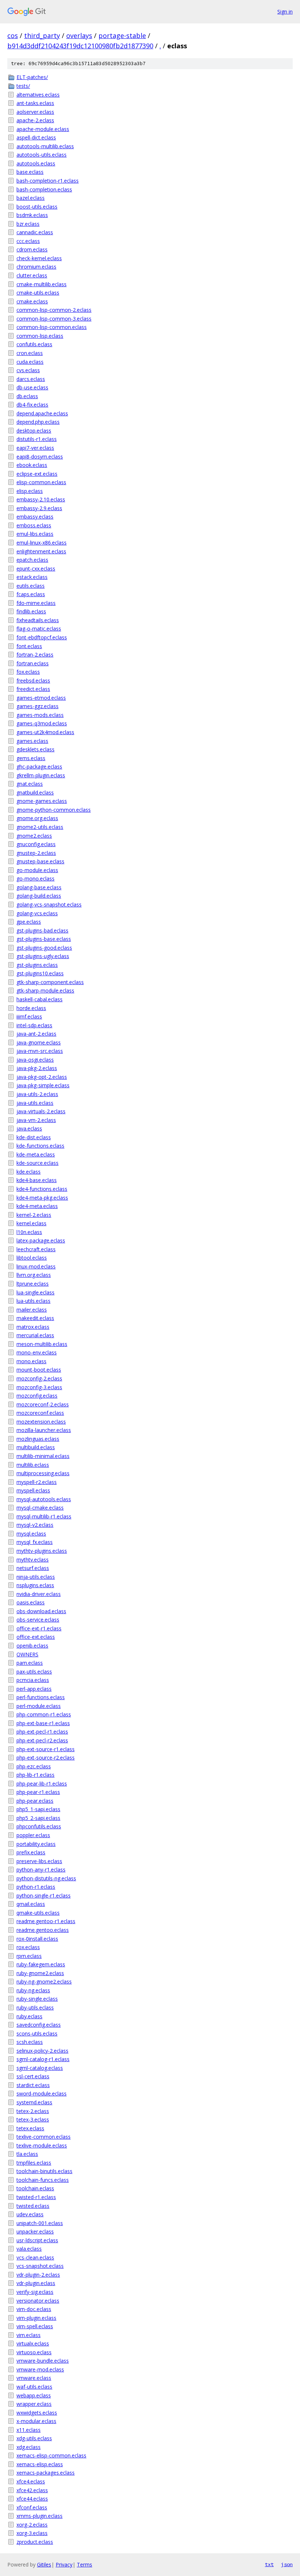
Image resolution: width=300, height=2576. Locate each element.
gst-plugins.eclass (37, 965)
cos (13, 35)
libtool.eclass (32, 1258)
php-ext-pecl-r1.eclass (42, 1732)
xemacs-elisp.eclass (40, 2464)
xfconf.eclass (32, 2507)
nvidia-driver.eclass (39, 1594)
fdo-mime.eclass (36, 603)
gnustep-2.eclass (36, 853)
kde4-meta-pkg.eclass (42, 1198)
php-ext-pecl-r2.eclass (42, 1740)
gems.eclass (31, 758)
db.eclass (27, 396)
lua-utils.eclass (33, 1301)
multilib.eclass (33, 1465)
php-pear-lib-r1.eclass (42, 1784)
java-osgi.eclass (35, 1060)
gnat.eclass (30, 784)
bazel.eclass (31, 198)
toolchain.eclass (35, 2188)
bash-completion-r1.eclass (48, 181)
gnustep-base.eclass (40, 861)
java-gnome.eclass (39, 1042)
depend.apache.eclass (42, 413)
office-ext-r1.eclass (39, 1628)
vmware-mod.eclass (40, 2369)
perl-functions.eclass (41, 1697)
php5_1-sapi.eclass (38, 1809)
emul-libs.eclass (35, 534)
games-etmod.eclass (41, 698)
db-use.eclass (32, 387)
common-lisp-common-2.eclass (54, 310)
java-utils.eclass (35, 1103)
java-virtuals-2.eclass (41, 1111)
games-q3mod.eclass (42, 723)
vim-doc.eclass (34, 2309)
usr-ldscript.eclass (37, 2240)
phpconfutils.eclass (39, 1826)
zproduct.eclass (35, 2542)
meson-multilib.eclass (42, 1344)
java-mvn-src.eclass (40, 1051)
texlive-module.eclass (42, 2145)
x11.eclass (29, 2430)
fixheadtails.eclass (38, 620)
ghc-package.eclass (39, 767)
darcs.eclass (31, 379)
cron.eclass (30, 353)
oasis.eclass (31, 1602)
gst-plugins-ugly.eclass (43, 956)
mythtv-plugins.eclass (42, 1551)
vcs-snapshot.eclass (40, 2266)
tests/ (23, 86)
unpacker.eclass (35, 2231)
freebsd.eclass (33, 681)
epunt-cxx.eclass (36, 569)
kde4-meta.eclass (37, 1206)
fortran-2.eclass (35, 655)
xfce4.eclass (31, 2481)
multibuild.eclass (36, 1447)
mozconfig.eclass (37, 1396)
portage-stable (122, 35)
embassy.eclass (35, 517)
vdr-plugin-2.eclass (38, 2275)
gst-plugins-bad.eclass (42, 930)
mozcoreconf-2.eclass (43, 1404)
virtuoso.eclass (34, 2352)
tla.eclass (27, 2154)
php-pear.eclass (35, 1801)
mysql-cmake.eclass (40, 1508)
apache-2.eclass (35, 120)
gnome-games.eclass (42, 801)
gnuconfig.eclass (36, 844)
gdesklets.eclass (35, 749)
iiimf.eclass (29, 1016)
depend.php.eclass (38, 422)
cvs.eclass (28, 370)
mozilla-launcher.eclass (44, 1430)
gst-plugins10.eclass (40, 973)
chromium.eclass (36, 267)
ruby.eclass (29, 2016)
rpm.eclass (29, 1956)
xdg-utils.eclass (34, 2438)
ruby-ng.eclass (33, 1990)
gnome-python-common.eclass (54, 810)
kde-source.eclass (37, 1163)
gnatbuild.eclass (35, 792)
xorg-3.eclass (32, 2533)
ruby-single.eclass (37, 1999)
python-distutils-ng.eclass (46, 1878)
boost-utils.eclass (37, 207)
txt (269, 2564)
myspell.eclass (33, 1490)
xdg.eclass (29, 2447)
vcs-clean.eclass (35, 2257)
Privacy (64, 2564)
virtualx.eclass (33, 2343)
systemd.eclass (34, 2102)
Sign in (285, 12)
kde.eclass (29, 1172)
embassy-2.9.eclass (39, 508)
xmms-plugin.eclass (40, 2516)
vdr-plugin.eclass (36, 2283)
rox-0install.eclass (37, 1939)
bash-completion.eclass (44, 189)
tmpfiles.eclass (34, 2163)
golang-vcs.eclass (37, 913)
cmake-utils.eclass (38, 293)
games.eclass (32, 741)
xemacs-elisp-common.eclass (51, 2455)
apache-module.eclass (43, 129)
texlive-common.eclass (44, 2137)
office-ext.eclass (36, 1637)
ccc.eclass (28, 241)
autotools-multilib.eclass (45, 146)
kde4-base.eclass (37, 1180)
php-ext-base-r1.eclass (43, 1723)
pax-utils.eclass (34, 1672)
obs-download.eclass (41, 1611)
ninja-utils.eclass (36, 1577)
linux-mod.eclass (36, 1266)
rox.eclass (28, 1947)
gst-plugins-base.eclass (44, 939)
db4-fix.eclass (32, 405)
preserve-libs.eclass (39, 1861)
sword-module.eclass (42, 2093)
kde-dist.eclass (34, 1137)
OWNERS (27, 1654)
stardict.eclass (33, 2085)
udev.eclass (30, 2214)
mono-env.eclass (37, 1352)
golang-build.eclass (39, 896)
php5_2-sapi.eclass (38, 1818)
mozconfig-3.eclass (39, 1387)
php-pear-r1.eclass (38, 1792)
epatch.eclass (32, 560)
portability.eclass (36, 1844)
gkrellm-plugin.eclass (41, 775)
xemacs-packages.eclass (46, 2473)
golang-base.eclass (39, 887)
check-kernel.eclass (39, 258)
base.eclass (30, 172)
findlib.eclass (31, 611)
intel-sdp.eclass (34, 1025)
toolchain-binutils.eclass (44, 2171)
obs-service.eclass (38, 1620)
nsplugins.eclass (35, 1585)
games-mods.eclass (40, 715)
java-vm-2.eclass (36, 1120)
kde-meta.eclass (36, 1154)
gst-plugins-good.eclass (44, 948)
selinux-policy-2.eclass (42, 2051)
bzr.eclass (28, 224)
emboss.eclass (34, 525)
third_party (42, 35)
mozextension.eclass (41, 1422)
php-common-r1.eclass (44, 1714)
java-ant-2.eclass (36, 1034)
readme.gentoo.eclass (43, 1930)
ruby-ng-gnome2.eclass (44, 1981)
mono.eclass (31, 1361)
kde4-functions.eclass (42, 1189)
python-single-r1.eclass (44, 1895)
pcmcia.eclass (33, 1680)
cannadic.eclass (35, 232)
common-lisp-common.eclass (52, 327)
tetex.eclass (30, 2128)
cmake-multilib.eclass (42, 284)
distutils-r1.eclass (37, 439)
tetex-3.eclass (33, 2119)
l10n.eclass (29, 1232)
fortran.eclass (33, 663)
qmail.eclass (31, 1904)
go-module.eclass (37, 870)
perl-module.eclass (39, 1706)
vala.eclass (29, 2249)
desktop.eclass (34, 431)
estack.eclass (32, 577)
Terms (85, 2564)
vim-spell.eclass (35, 2326)
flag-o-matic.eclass (39, 629)
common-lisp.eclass (40, 336)
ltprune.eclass (33, 1284)
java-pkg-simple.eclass (43, 1085)
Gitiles (44, 2564)
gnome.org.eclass (37, 818)
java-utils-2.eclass (37, 1094)
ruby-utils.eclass (35, 2007)
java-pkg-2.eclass (37, 1068)
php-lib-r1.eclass (35, 1775)
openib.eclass (32, 1646)
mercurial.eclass (35, 1335)
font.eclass (29, 646)
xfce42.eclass (32, 2490)
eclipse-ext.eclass (37, 474)
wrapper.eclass (34, 2404)
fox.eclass (28, 672)
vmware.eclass (34, 2378)
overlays (79, 35)
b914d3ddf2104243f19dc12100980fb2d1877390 (80, 46)
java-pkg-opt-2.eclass (42, 1077)
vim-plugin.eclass (36, 2318)
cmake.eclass (32, 301)
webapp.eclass (34, 2395)
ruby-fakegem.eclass (41, 1964)
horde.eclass (31, 1008)
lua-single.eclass (35, 1292)
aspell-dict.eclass (36, 137)
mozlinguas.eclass (38, 1439)
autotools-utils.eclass (42, 155)
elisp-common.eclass (41, 482)
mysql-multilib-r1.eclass (44, 1516)
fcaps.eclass (31, 594)
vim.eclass (29, 2335)
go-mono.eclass (35, 878)
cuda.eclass (30, 362)
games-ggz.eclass (37, 706)
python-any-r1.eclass (41, 1870)
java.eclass (29, 1128)
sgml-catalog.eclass (40, 2068)
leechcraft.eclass (36, 1249)
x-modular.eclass (36, 2421)
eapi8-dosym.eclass (40, 457)
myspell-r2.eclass (37, 1482)
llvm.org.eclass (34, 1275)
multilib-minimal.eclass (43, 1456)
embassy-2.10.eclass (41, 499)
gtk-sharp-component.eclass (50, 982)
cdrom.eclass (32, 249)
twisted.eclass (33, 2206)
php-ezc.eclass (34, 1766)
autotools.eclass (36, 163)
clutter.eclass (32, 275)
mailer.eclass (32, 1310)
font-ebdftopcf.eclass (42, 637)
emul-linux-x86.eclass (42, 543)
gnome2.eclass (34, 836)
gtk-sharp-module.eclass (45, 990)
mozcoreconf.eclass (40, 1413)
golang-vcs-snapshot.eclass (49, 904)
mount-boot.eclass (39, 1370)
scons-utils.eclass (37, 2033)
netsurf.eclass (33, 1568)
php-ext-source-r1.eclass (46, 1749)
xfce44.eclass (32, 2499)
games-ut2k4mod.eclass (45, 732)
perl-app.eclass (34, 1689)
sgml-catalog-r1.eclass (43, 2059)
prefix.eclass (31, 1852)
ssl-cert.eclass (33, 2076)
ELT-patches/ (32, 77)
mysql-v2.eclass (35, 1525)
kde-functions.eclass (40, 1146)
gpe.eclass (29, 922)
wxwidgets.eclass (37, 2413)
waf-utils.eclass (34, 2387)
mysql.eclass (31, 1534)
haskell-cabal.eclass (40, 999)
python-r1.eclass (36, 1887)
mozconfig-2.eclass (39, 1378)
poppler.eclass (33, 1835)
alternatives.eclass (38, 95)
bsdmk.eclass (32, 215)
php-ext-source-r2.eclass (46, 1758)
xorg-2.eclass (32, 2525)
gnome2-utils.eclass (40, 827)
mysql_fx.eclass (35, 1542)
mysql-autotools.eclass (44, 1499)
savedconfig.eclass (39, 2025)
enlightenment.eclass (41, 551)
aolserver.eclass (35, 112)
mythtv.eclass (33, 1560)
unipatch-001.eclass (40, 2223)
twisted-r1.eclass (36, 2197)
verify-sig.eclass (35, 2292)
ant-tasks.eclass (35, 103)
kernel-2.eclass (34, 1215)
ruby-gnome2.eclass (40, 1973)
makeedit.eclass (35, 1318)
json (287, 2564)
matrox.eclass (33, 1327)
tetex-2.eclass (33, 2111)
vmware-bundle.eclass (43, 2361)
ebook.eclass (32, 465)
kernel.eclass (31, 1223)
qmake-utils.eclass (38, 1913)
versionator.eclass (38, 2301)
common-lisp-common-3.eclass (54, 319)
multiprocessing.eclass (43, 1473)
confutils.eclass (34, 344)
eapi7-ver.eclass (35, 448)
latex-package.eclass (41, 1240)
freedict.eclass (33, 689)
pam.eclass (30, 1663)
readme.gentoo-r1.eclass (46, 1921)
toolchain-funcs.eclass (43, 2180)
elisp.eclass (30, 491)
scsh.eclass (30, 2042)
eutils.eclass (31, 586)
